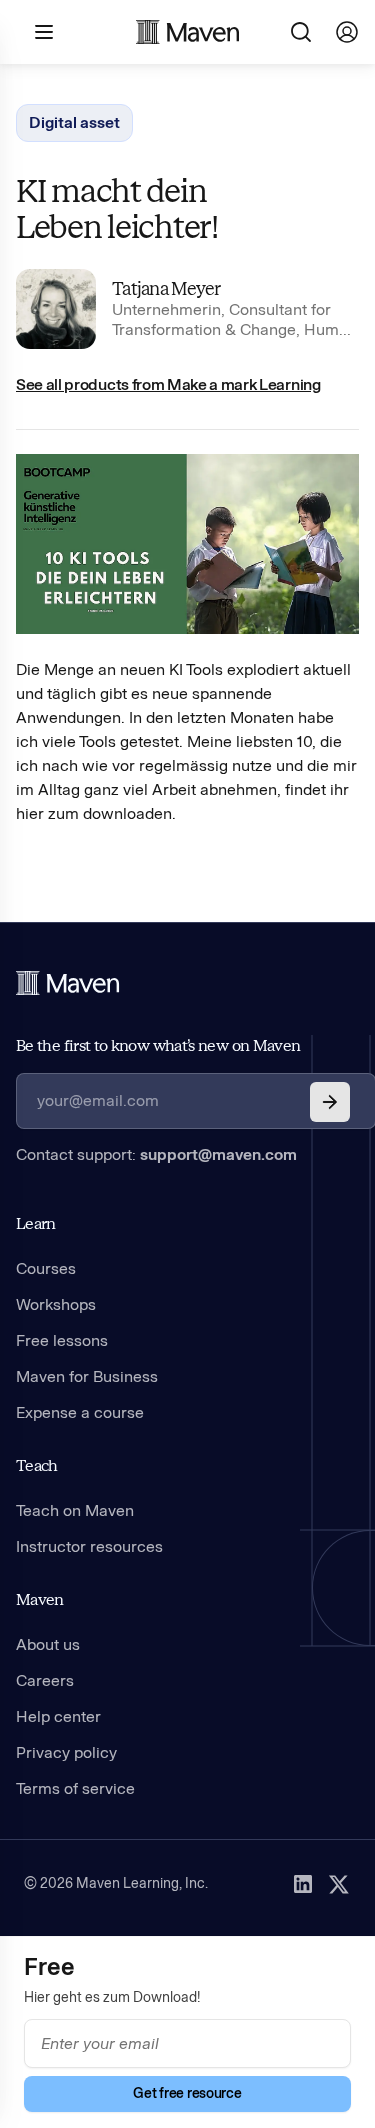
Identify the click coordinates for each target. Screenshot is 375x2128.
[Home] (68, 983)
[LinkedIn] (303, 1884)
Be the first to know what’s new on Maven (158, 1045)
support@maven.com (218, 1154)
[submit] (330, 1102)
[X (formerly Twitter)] (339, 1884)
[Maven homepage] (188, 32)
